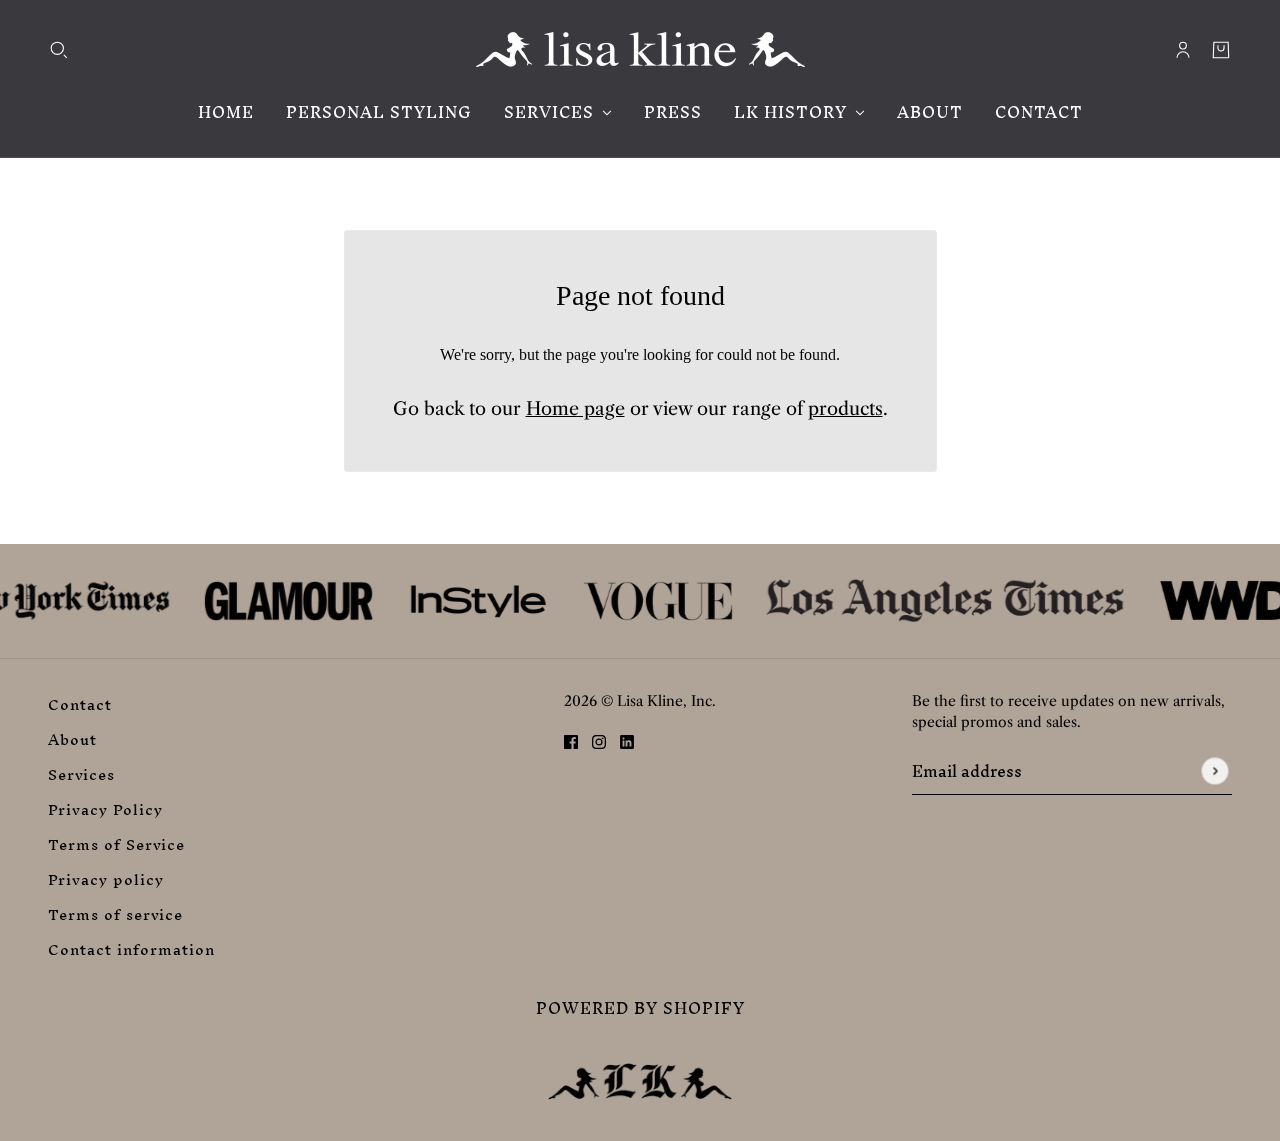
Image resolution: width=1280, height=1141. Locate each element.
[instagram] (599, 741)
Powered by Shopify (640, 1008)
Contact (80, 704)
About (72, 739)
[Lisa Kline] (640, 49)
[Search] (59, 50)
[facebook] (571, 741)
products (845, 409)
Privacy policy (106, 879)
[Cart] (1221, 50)
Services (81, 774)
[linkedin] (627, 741)
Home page (575, 409)
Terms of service (115, 914)
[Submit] (1214, 771)
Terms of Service (116, 844)
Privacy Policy (105, 809)
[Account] (1183, 50)
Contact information (131, 949)
